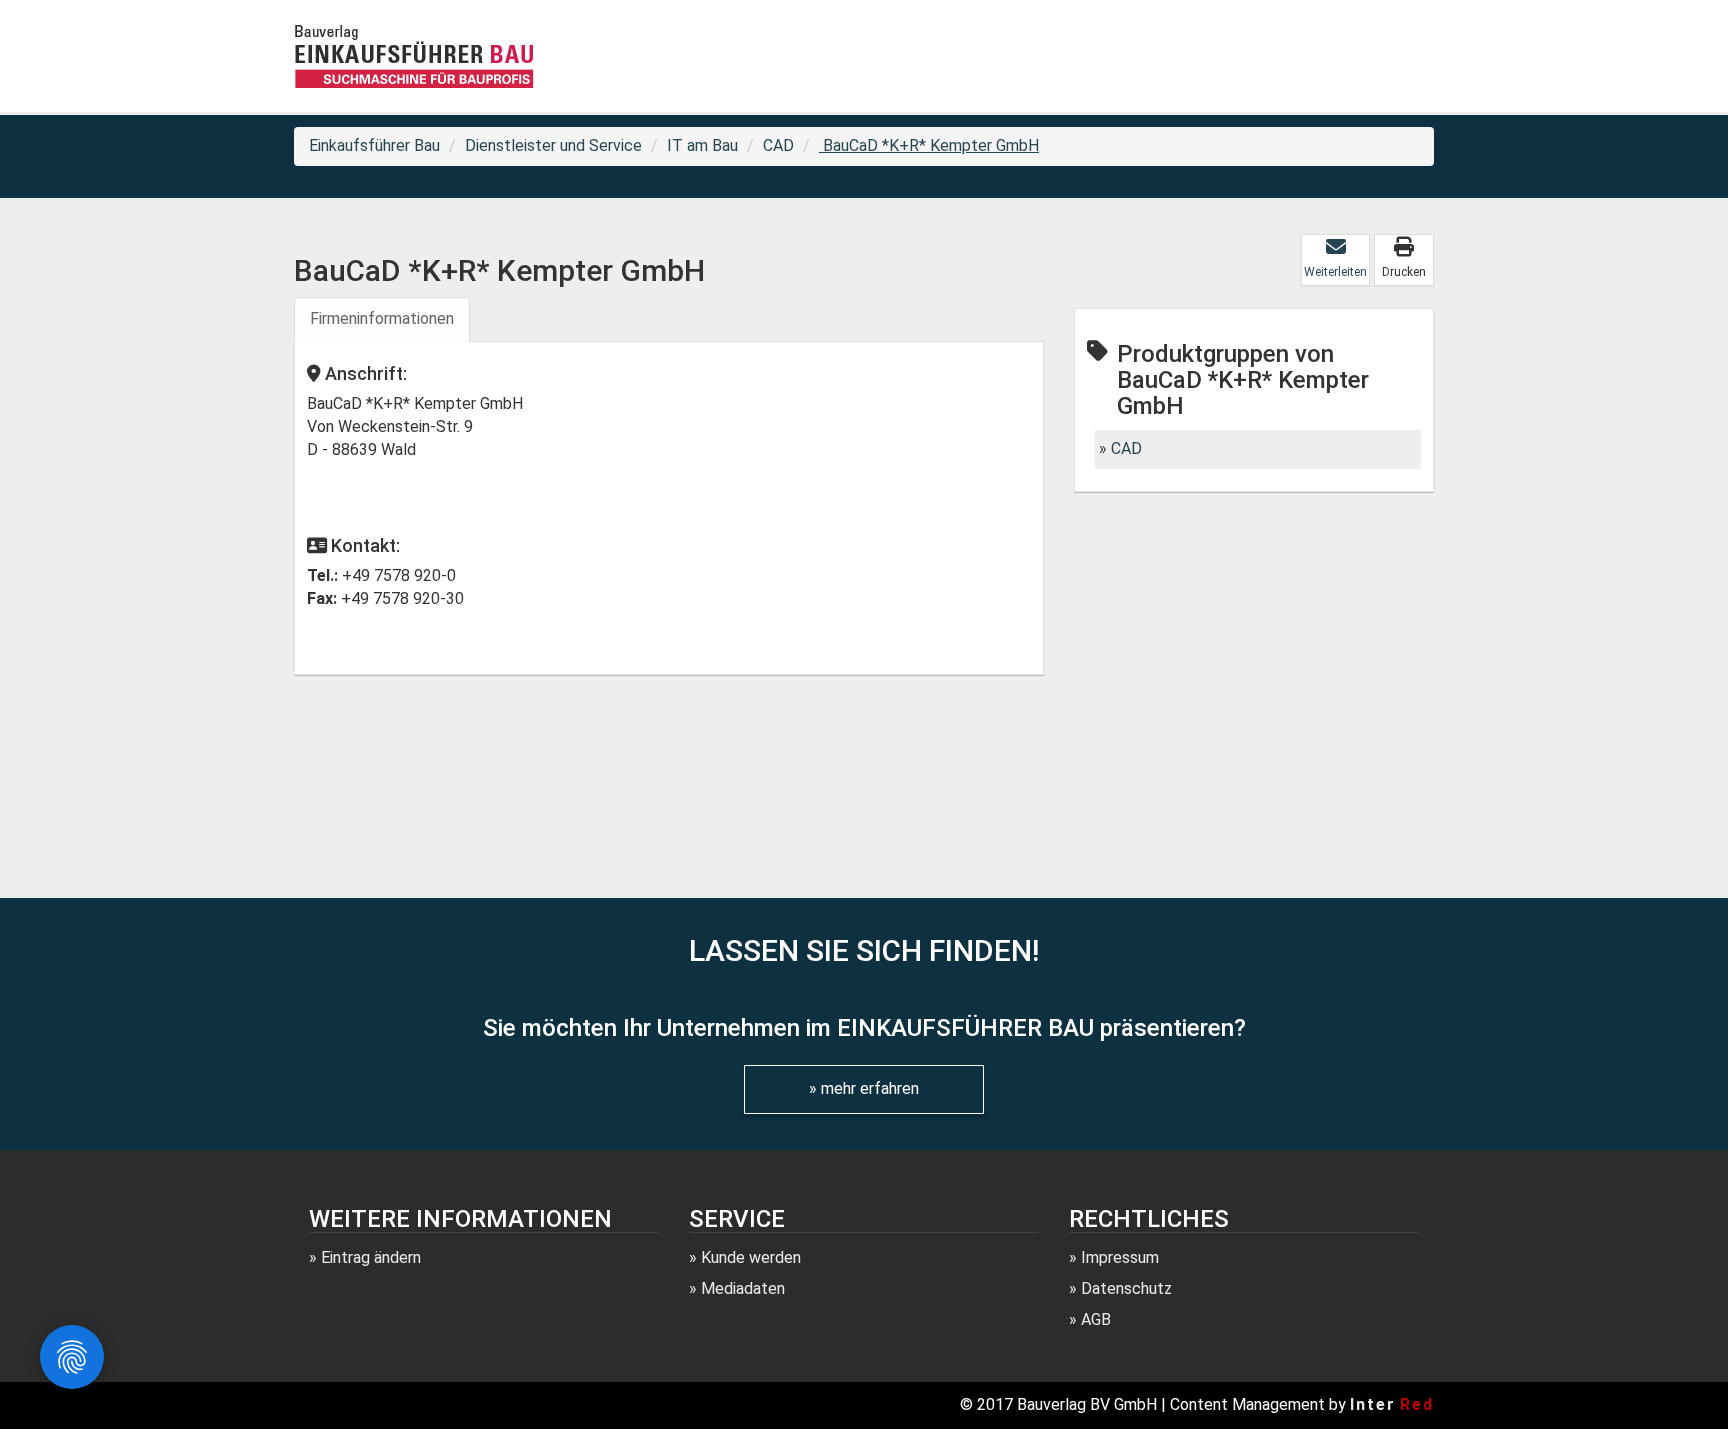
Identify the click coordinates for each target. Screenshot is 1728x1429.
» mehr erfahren (864, 1088)
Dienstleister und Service (553, 145)
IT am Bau (702, 145)
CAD (778, 145)
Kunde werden (751, 1257)
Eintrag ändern (371, 1257)
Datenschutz (1126, 1288)
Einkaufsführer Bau (374, 145)
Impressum (1120, 1257)
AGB (1096, 1319)
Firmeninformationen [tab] (382, 318)
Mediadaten (743, 1288)
